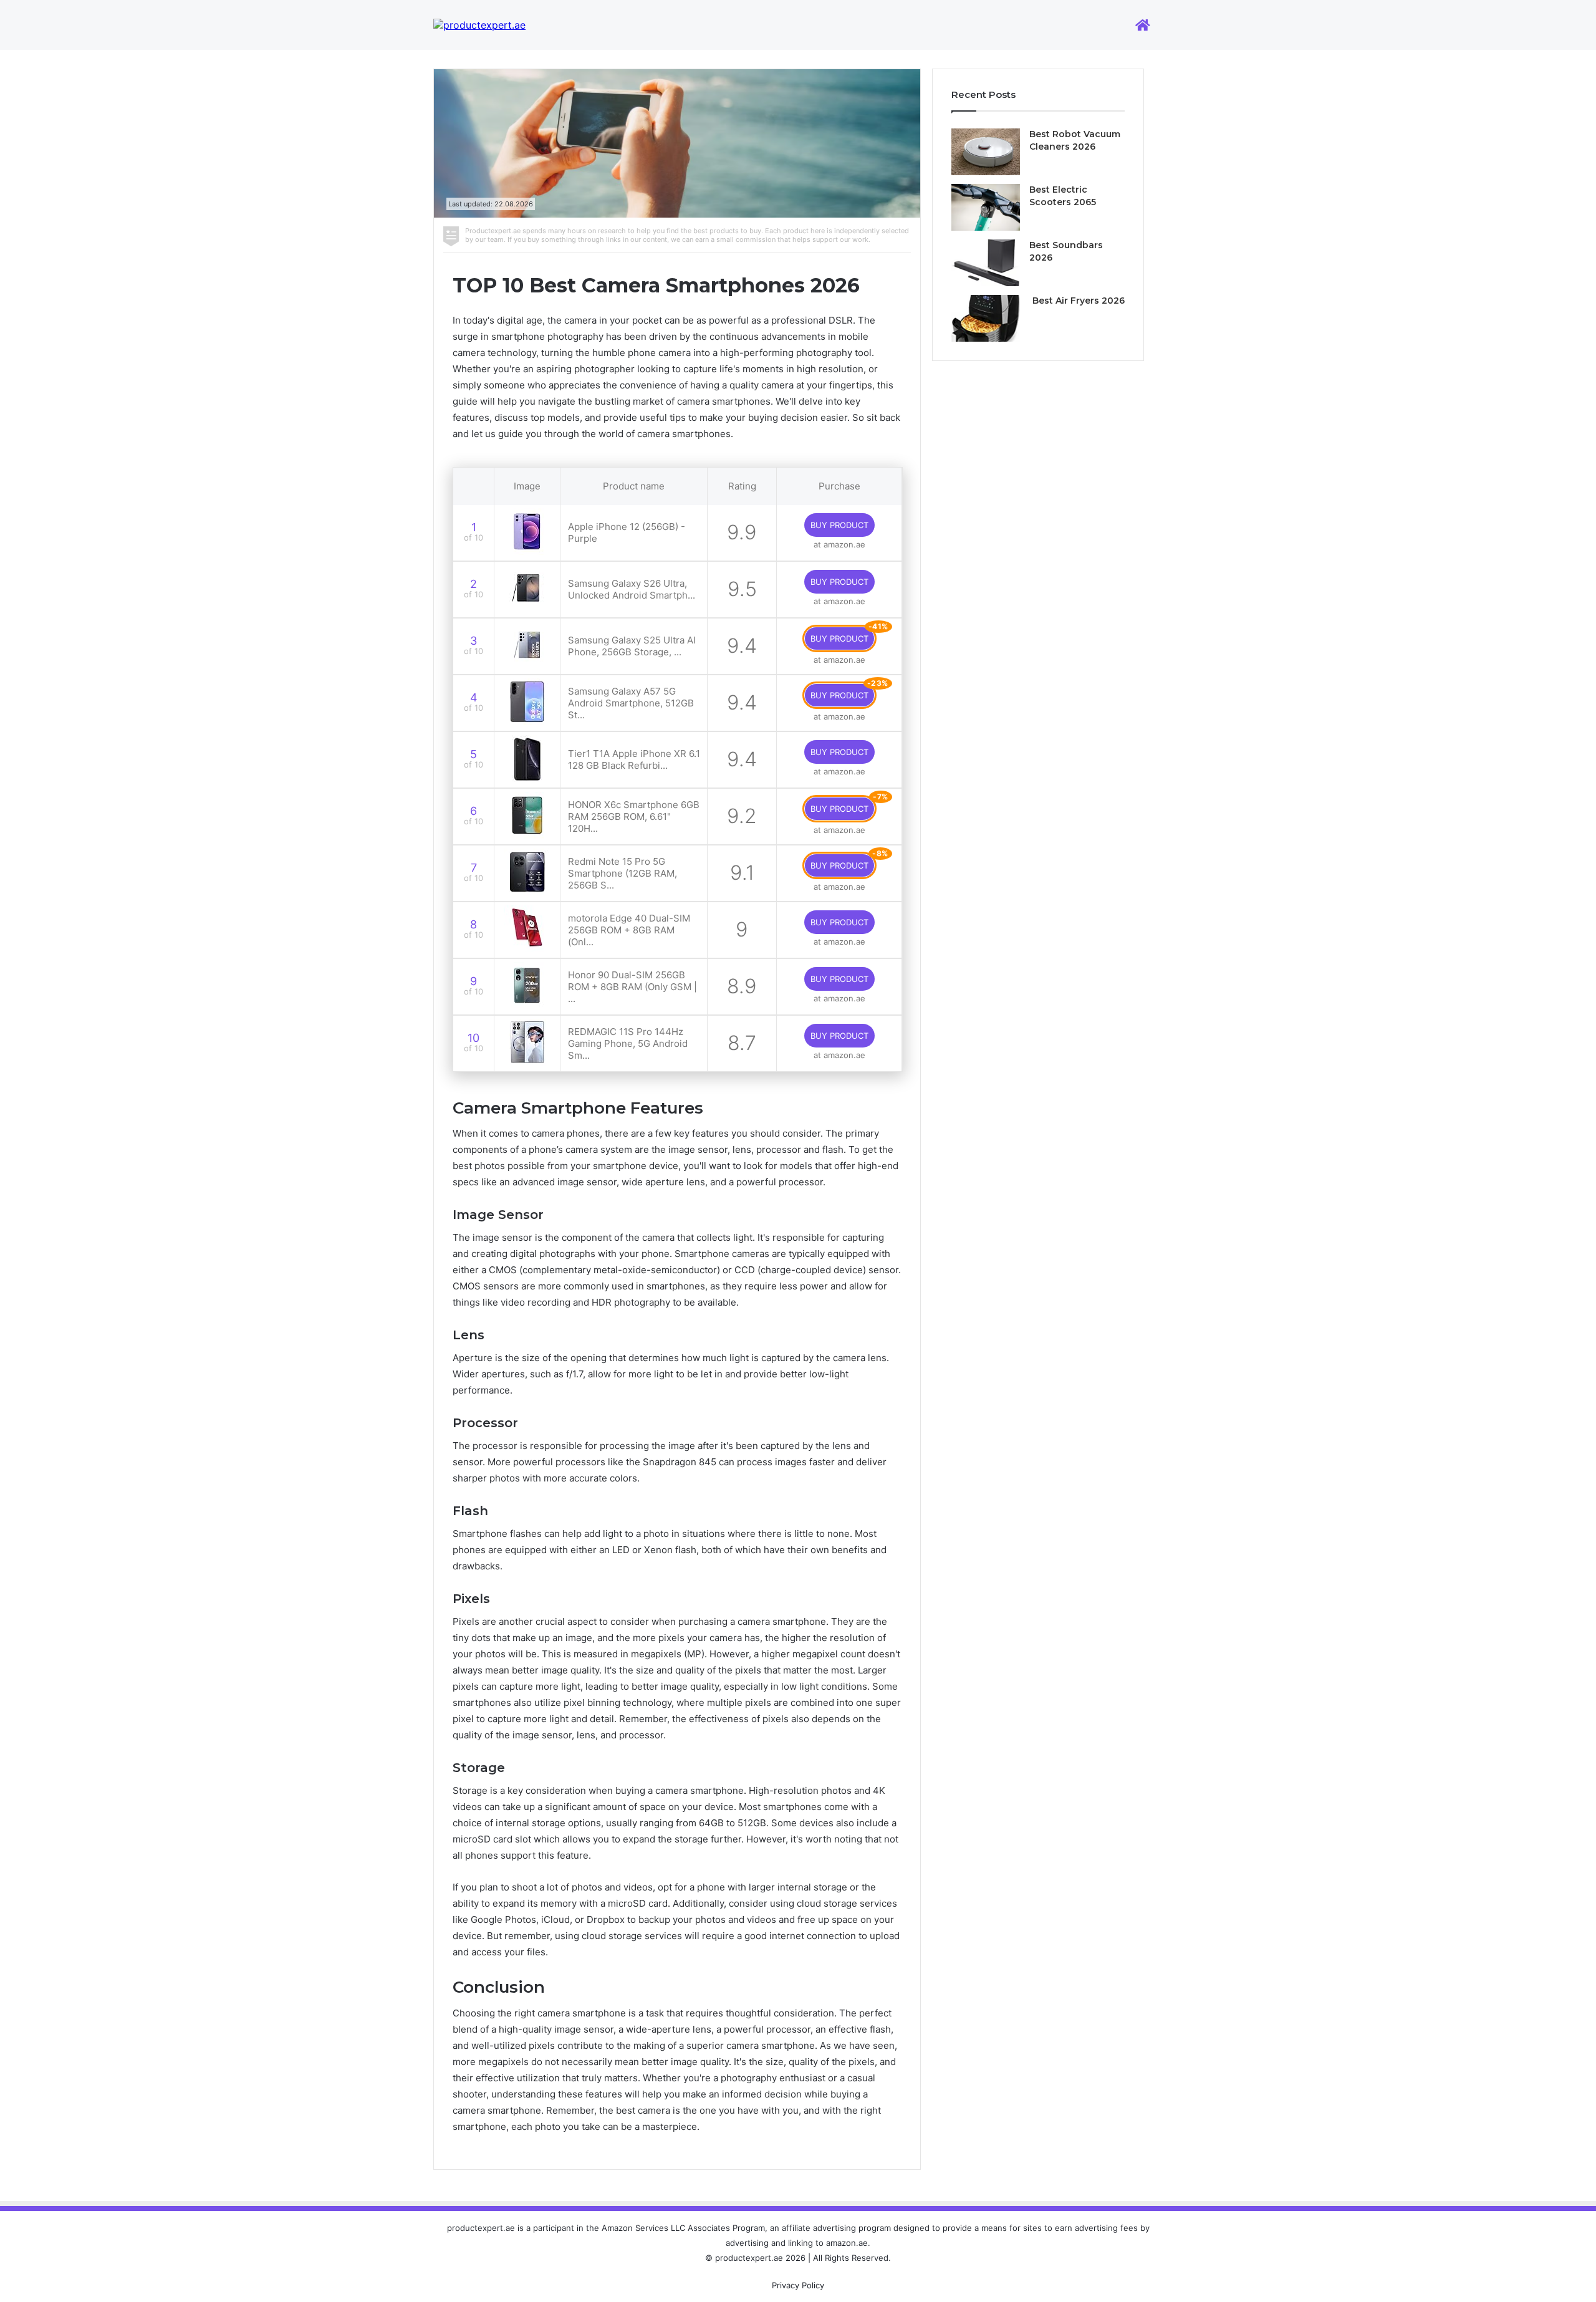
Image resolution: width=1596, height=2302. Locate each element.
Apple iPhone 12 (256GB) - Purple (627, 532)
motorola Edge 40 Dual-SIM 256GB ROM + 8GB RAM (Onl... (629, 930)
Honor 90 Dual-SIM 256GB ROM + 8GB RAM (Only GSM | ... (632, 987)
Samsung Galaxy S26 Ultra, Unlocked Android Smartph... (632, 589)
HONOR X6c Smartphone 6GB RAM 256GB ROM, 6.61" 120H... (634, 816)
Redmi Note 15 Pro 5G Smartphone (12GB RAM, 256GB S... (623, 873)
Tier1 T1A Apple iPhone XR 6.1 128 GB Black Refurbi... (634, 759)
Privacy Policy (798, 2285)
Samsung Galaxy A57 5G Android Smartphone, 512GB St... (631, 703)
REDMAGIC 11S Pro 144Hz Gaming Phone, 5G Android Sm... (628, 1043)
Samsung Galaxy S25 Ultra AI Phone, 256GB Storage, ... (632, 646)
